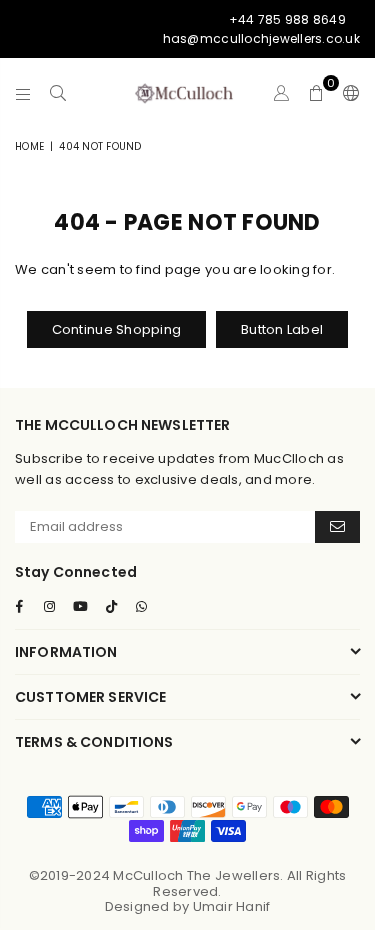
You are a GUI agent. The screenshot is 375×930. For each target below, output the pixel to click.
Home (29, 146)
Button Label (282, 329)
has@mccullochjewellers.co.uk (261, 38)
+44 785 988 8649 (287, 19)
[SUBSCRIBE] (337, 527)
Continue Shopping (116, 329)
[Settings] (347, 93)
